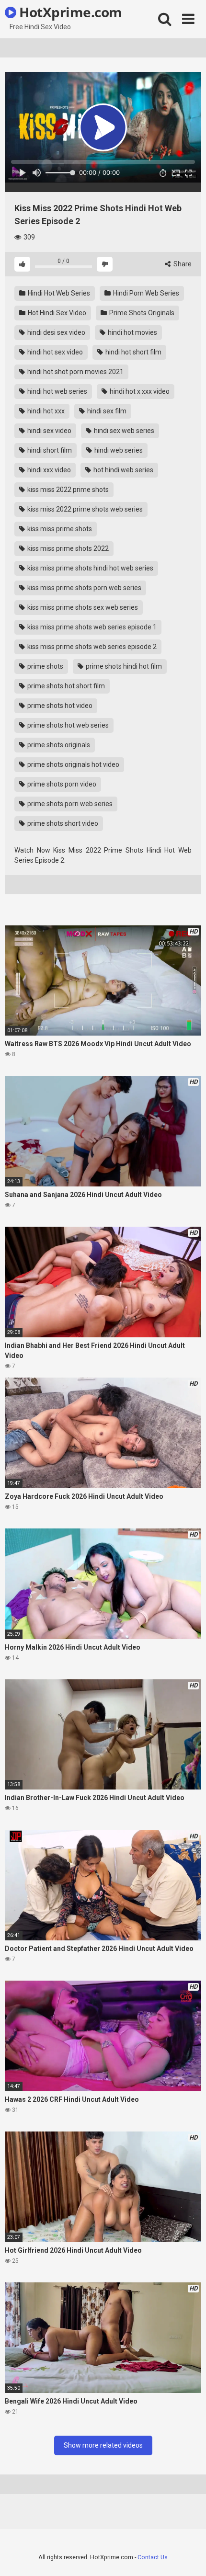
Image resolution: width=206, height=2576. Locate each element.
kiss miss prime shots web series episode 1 (91, 627)
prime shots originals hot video (73, 764)
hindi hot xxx (45, 411)
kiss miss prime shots (59, 529)
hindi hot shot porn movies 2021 (75, 372)
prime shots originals (58, 745)
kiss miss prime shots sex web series (82, 607)
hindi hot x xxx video (139, 391)
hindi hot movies (132, 332)
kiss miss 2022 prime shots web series (84, 509)
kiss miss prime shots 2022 (67, 548)
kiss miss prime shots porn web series (84, 588)
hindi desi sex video (56, 332)
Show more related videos (103, 2445)
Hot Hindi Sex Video (56, 313)
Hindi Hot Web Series (58, 293)
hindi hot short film (133, 352)
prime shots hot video (59, 706)
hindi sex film (106, 411)
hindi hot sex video (54, 352)
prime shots (45, 666)
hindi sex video (49, 431)
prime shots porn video (61, 784)
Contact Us (153, 2557)
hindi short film (49, 450)
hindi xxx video (48, 470)
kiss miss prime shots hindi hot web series (90, 568)
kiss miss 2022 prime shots (67, 490)
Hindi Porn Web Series (145, 293)
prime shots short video (62, 823)
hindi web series (118, 450)
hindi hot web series (57, 391)
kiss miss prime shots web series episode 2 (91, 647)
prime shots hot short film (65, 686)
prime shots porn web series (69, 804)
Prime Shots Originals (141, 313)
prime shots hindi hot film (123, 666)
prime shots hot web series (67, 725)
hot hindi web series (123, 470)
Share (182, 264)
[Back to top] (188, 2557)
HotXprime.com (69, 12)
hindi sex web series (123, 431)
